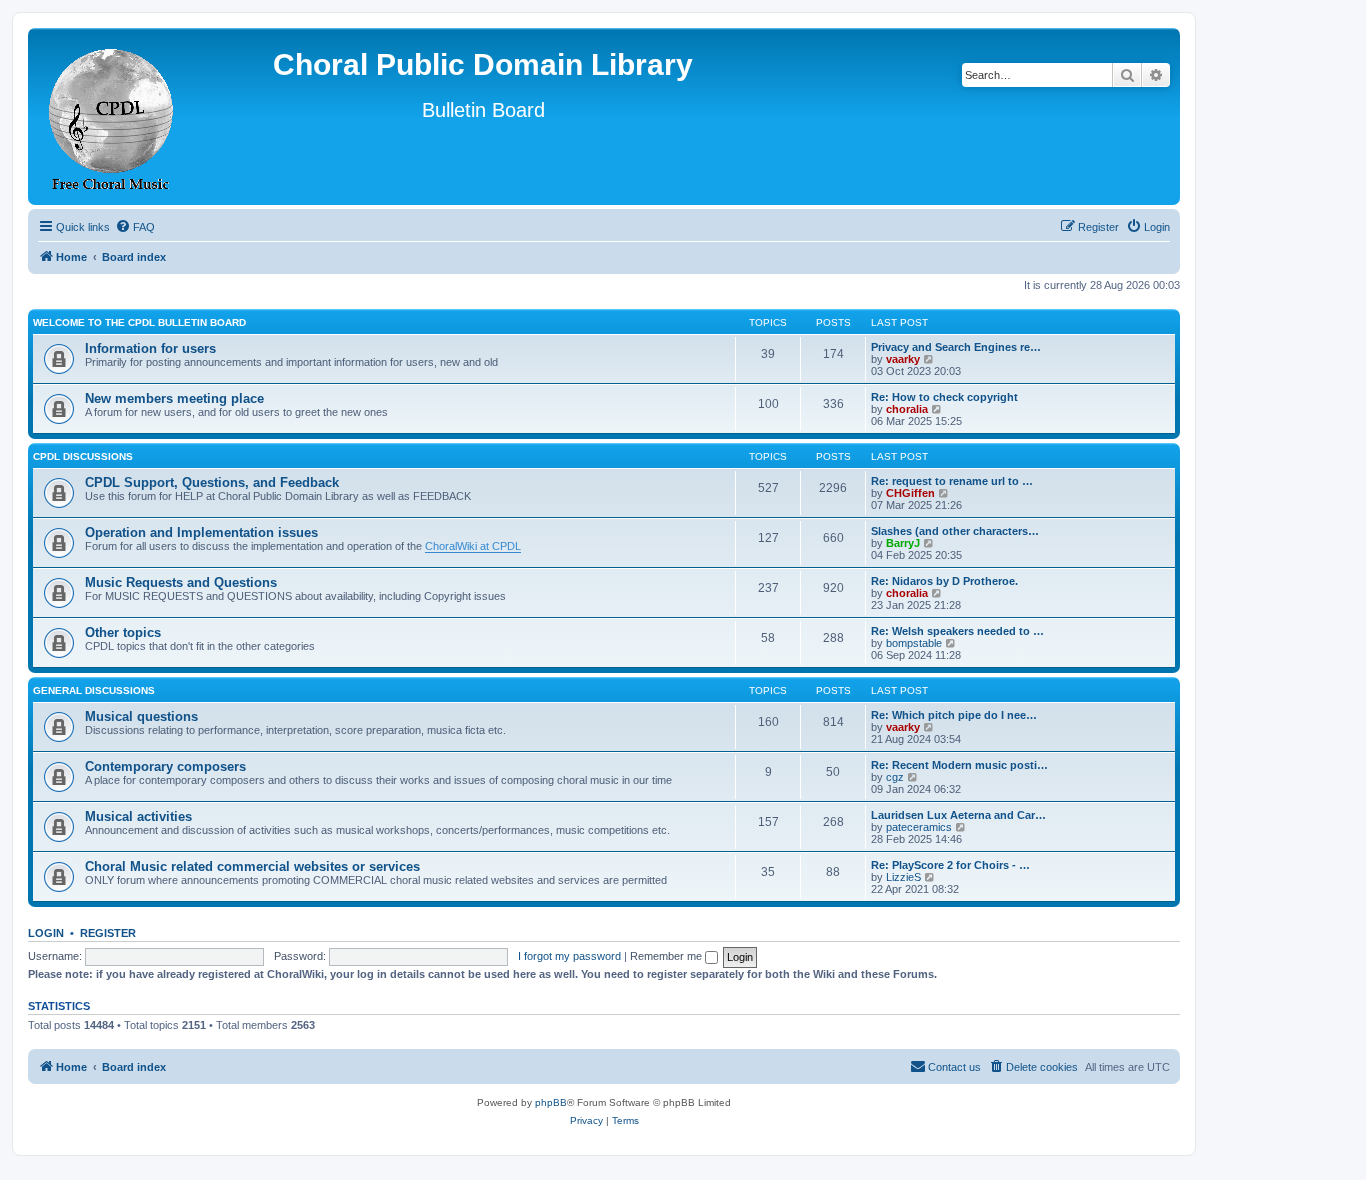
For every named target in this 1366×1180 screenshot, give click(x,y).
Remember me (667, 956)
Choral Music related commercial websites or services (252, 866)
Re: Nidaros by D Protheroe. (944, 581)
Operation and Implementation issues (201, 532)
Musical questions (141, 716)
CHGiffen (910, 493)
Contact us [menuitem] (954, 1067)
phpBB (551, 1102)
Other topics (123, 632)
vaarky (903, 359)
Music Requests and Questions (181, 582)
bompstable (914, 643)
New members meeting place (174, 398)
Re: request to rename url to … (952, 481)
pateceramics (919, 827)
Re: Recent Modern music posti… (959, 765)
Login (46, 933)
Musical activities (138, 816)
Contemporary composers (165, 766)
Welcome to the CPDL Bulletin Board (139, 322)
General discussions (94, 690)
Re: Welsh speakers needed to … (957, 631)
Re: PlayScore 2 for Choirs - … (950, 865)
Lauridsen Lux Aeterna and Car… (958, 815)
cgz (895, 777)
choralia (907, 409)
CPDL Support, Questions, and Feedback (212, 482)
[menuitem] (135, 227)
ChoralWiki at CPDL (473, 546)
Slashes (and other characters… (955, 531)
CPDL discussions (83, 456)
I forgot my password (569, 956)
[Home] (112, 116)
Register (108, 933)
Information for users (150, 348)
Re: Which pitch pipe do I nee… (954, 715)
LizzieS (903, 877)
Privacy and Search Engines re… (956, 347)
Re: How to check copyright (944, 397)
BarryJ (903, 543)
